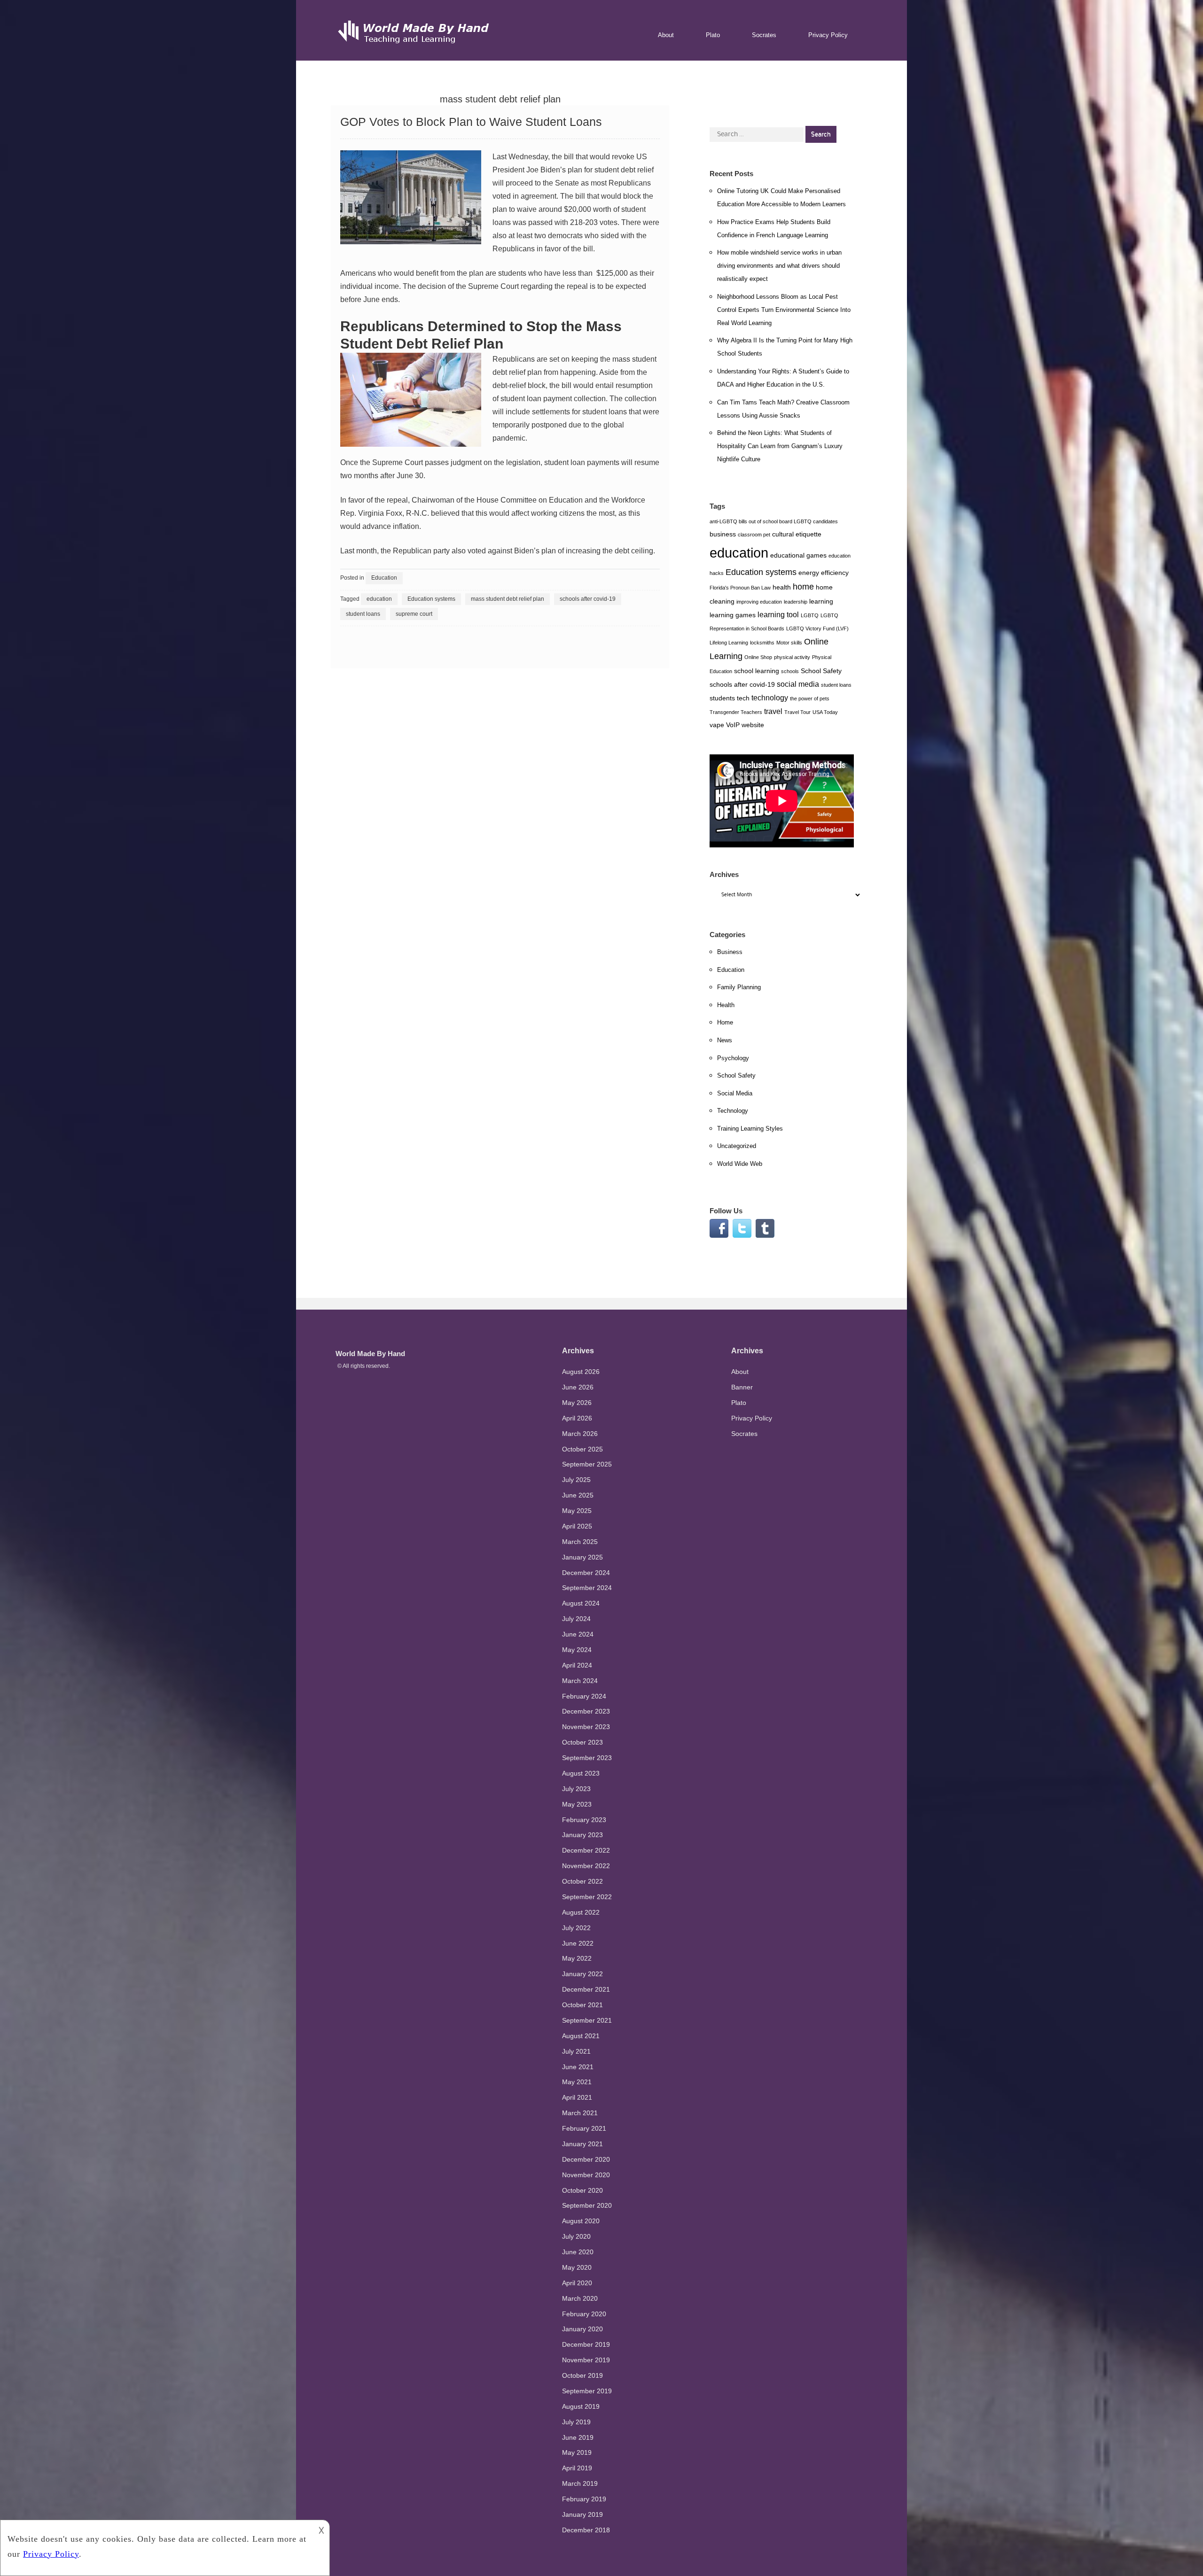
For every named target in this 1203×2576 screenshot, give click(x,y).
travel (773, 711)
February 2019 (584, 2499)
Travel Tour (797, 712)
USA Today (825, 712)
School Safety (821, 671)
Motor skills (789, 643)
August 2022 (581, 1912)
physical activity (792, 657)
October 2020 (582, 2190)
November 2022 (586, 1866)
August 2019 (581, 2406)
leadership (796, 602)
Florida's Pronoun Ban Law (740, 588)
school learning (757, 671)
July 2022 (576, 1928)
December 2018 (586, 2530)
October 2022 (582, 1881)
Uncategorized (737, 1146)
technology (770, 698)
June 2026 (578, 1387)
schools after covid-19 (588, 599)
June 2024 (578, 1634)
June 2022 (578, 1943)
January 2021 (582, 2144)
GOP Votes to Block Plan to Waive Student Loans (471, 122)
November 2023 (586, 1727)
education (379, 599)
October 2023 (582, 1742)
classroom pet (754, 535)
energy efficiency (824, 573)
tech (743, 698)
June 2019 (578, 2437)
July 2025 (576, 1480)
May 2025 (577, 1511)
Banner (742, 1387)
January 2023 (582, 1835)
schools (790, 671)
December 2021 (586, 1989)
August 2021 (581, 2036)
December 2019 (586, 2344)
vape (717, 725)
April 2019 (577, 2468)
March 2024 (580, 1681)
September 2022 (587, 1897)
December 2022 (586, 1850)
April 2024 (577, 1665)
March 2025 (580, 1542)
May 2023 (577, 1804)
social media (798, 684)
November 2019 (586, 2360)
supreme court (414, 614)
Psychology (733, 1058)
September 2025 (587, 1464)
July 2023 (576, 1789)
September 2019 (587, 2391)
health (782, 587)
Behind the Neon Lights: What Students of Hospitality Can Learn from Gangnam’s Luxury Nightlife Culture (780, 446)
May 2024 (577, 1650)
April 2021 (577, 2097)
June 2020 (578, 2252)
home (803, 587)
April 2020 (577, 2283)
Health (726, 1005)
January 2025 (582, 1557)
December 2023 (586, 1711)
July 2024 (576, 1619)
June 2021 (578, 2067)
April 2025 (577, 1526)
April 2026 (577, 1418)
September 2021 (587, 2020)
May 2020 (577, 2267)
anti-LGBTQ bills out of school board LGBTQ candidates (774, 521)
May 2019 (577, 2452)
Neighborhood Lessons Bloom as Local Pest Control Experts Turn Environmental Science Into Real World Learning (784, 310)
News (725, 1040)
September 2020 (587, 2205)
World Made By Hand (370, 1354)
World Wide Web (740, 1164)
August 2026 (581, 1372)
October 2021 (582, 2005)
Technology (733, 1111)
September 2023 (587, 1758)
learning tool (778, 614)
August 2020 (581, 2221)
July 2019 (576, 2422)
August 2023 (581, 1773)
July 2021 (576, 2051)
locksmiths (762, 643)
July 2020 (576, 2236)
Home (725, 1022)
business (723, 534)
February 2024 (584, 1696)
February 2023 (584, 1820)
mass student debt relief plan (508, 599)
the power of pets (810, 698)
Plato (713, 35)
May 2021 (577, 2082)
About (666, 35)
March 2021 (580, 2113)
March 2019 (580, 2483)
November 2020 (586, 2175)
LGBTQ (810, 615)
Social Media (735, 1093)
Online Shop (758, 657)
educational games (798, 555)
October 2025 (582, 1449)
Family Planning (739, 987)
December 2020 (586, 2159)
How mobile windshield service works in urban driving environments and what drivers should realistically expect (779, 266)
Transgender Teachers (736, 712)
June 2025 (578, 1495)
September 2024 (587, 1588)
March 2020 (580, 2298)
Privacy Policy (828, 35)
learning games (733, 615)
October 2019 (582, 2375)
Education (566, 500)
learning (821, 601)
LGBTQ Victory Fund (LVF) (817, 628)
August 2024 (581, 1603)
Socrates (764, 35)
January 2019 (582, 2514)
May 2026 (577, 1403)
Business (730, 952)
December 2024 (586, 1573)
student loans (363, 614)
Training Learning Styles (750, 1129)
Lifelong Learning (729, 643)
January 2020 (582, 2329)
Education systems (431, 599)
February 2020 (584, 2314)
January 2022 (582, 1974)
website (753, 725)
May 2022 (577, 1958)
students (512, 273)
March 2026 (580, 1434)
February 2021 (584, 2128)
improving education (759, 602)
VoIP (733, 725)
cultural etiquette (797, 534)
